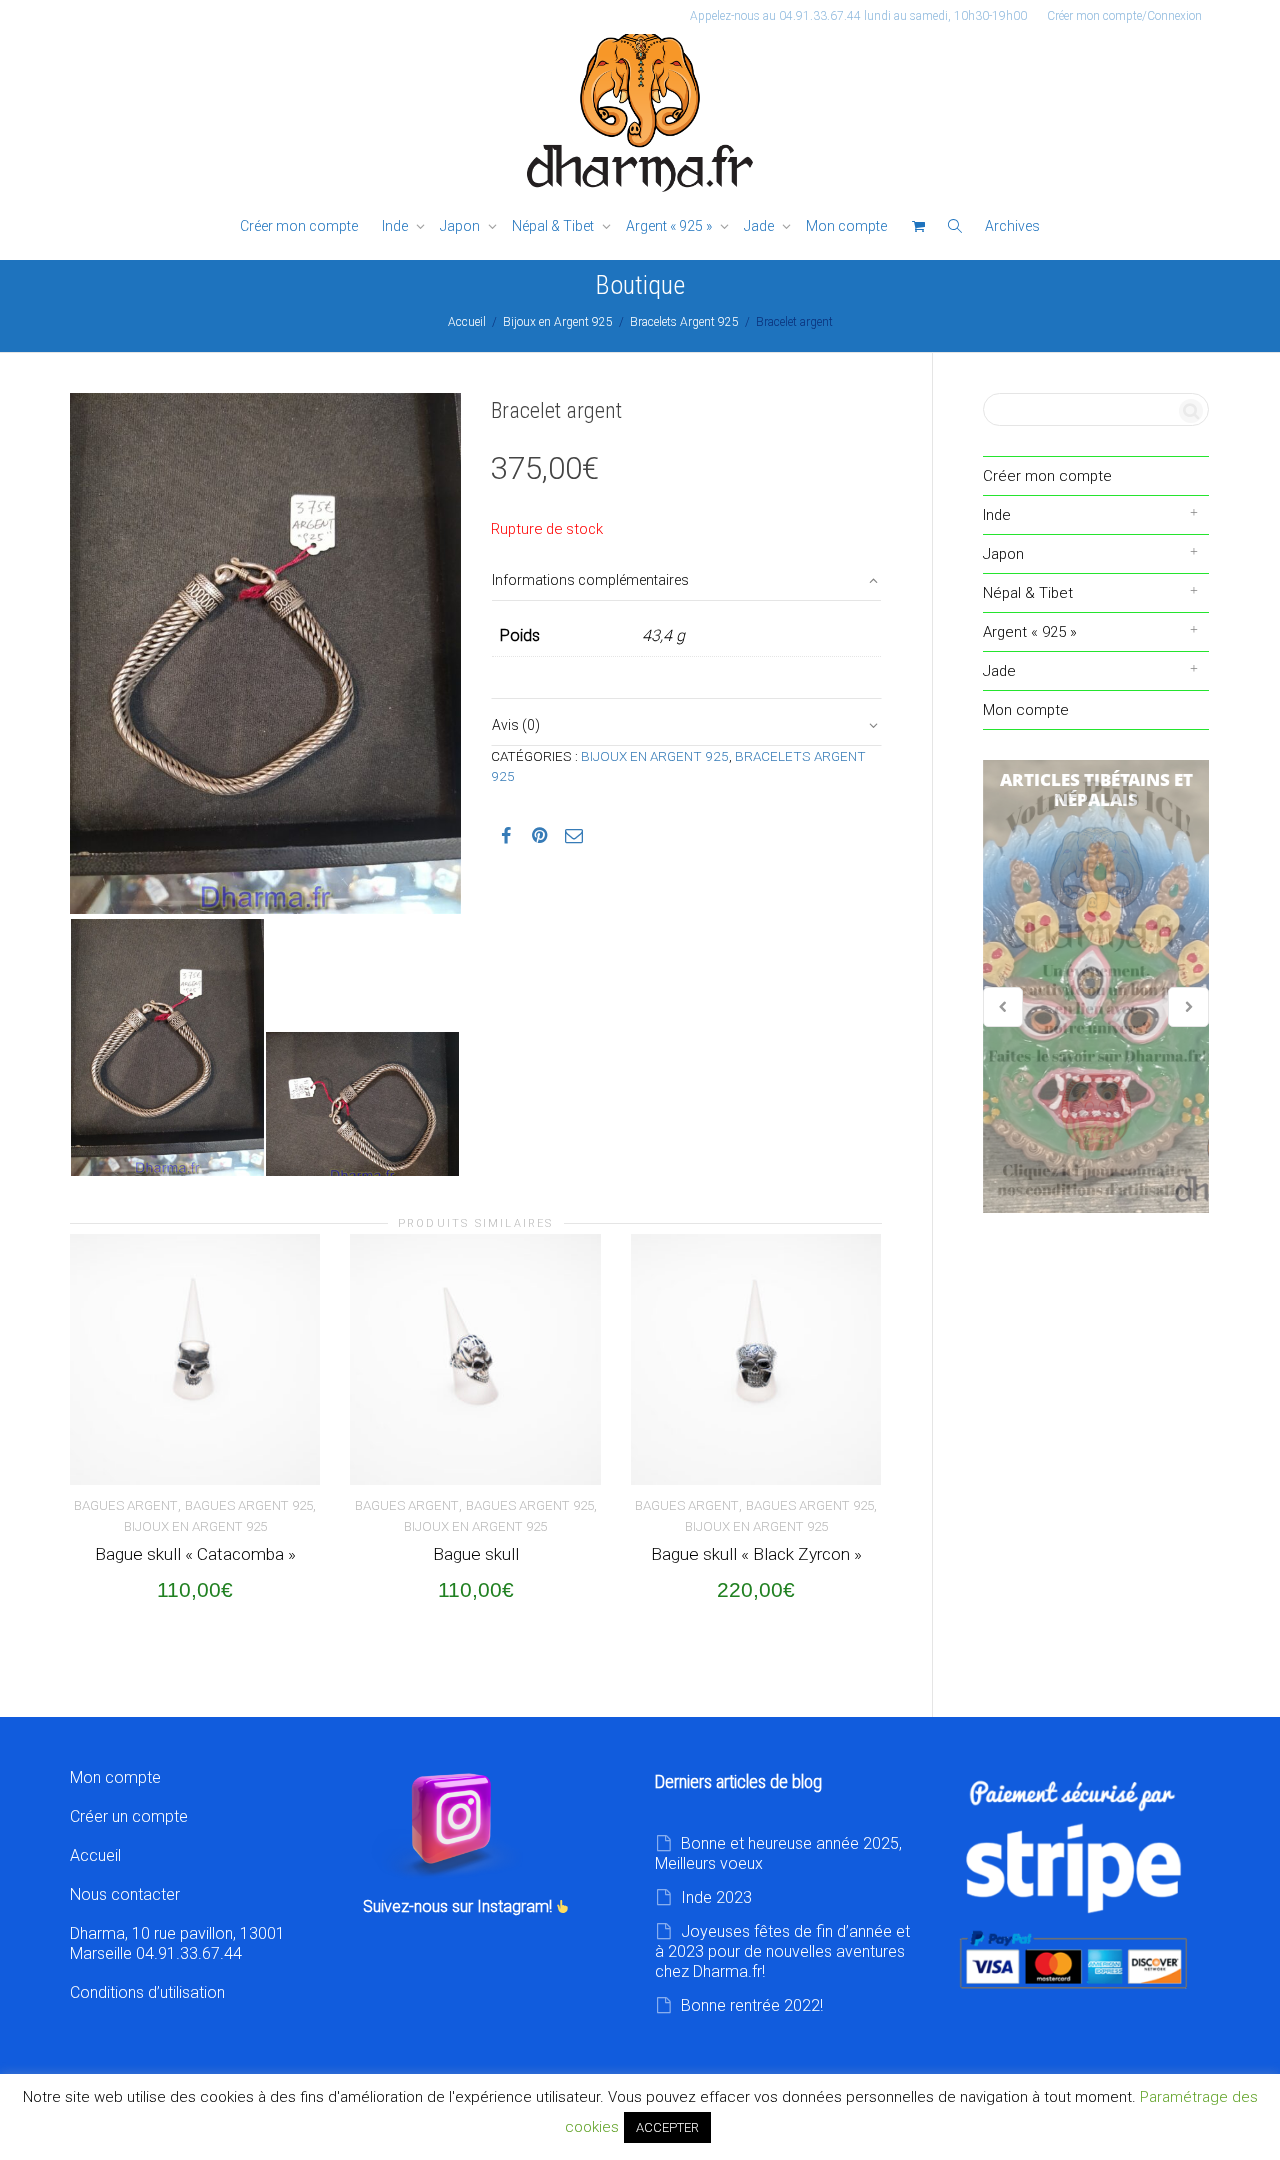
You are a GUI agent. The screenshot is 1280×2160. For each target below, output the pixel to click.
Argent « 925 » (670, 226)
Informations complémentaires (590, 580)
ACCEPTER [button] (667, 2127)
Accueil (467, 322)
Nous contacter (125, 1894)
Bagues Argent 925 (249, 1505)
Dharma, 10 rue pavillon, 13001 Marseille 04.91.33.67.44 (177, 1943)
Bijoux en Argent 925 (558, 322)
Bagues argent (126, 1505)
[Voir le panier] (918, 226)
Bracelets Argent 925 (684, 322)
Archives (1012, 226)
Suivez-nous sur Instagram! (459, 1906)
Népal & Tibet (554, 226)
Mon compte (846, 226)
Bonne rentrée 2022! (752, 2005)
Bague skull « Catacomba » (195, 1554)
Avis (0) (516, 725)
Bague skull (476, 1554)
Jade (760, 226)
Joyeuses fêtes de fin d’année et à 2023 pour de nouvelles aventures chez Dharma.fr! (782, 1951)
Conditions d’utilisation (147, 1992)
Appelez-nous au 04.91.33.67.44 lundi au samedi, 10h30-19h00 (858, 16)
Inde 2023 (716, 1897)
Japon (461, 226)
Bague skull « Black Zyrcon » (756, 1554)
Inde (396, 226)
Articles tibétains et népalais (1096, 987)
